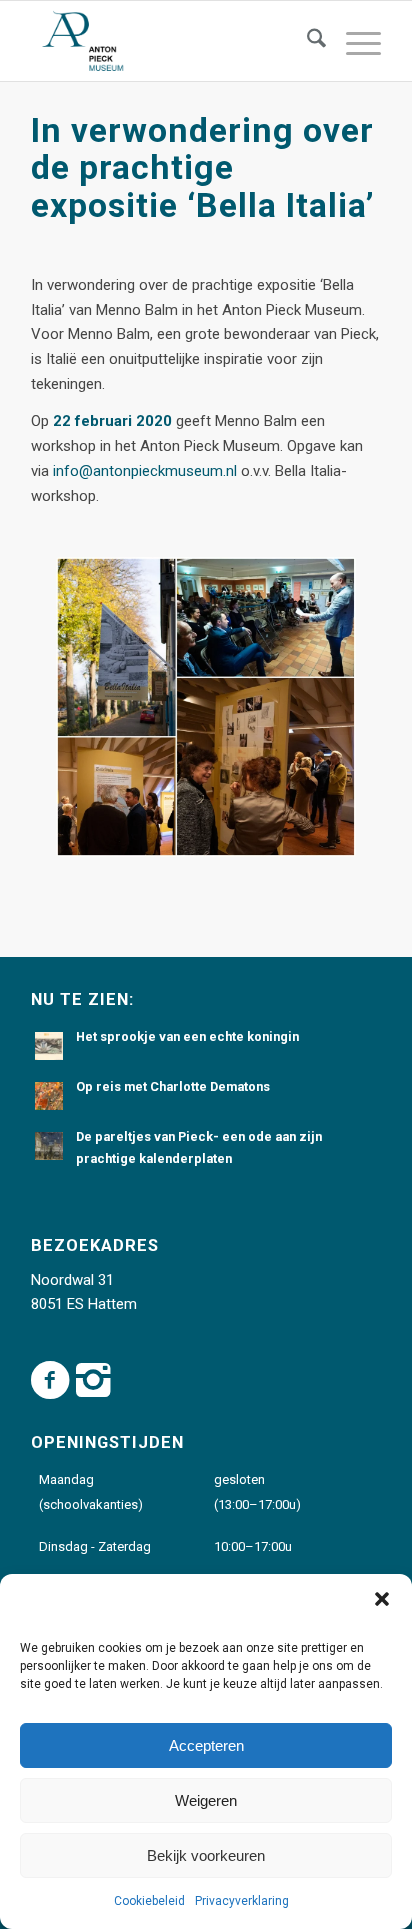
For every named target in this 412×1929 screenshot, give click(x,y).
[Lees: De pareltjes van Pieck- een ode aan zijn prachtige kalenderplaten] (49, 1146)
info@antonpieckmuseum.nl (145, 471)
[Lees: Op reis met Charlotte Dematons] (49, 1096)
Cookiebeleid (149, 1901)
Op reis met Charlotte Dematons (173, 1086)
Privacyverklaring (242, 1901)
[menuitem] (306, 41)
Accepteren (206, 1745)
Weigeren (206, 1800)
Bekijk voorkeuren (206, 1855)
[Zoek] (306, 41)
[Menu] (353, 41)
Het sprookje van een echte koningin (187, 1036)
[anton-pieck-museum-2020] (171, 41)
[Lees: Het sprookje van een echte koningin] (49, 1046)
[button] (382, 1599)
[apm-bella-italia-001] (206, 707)
